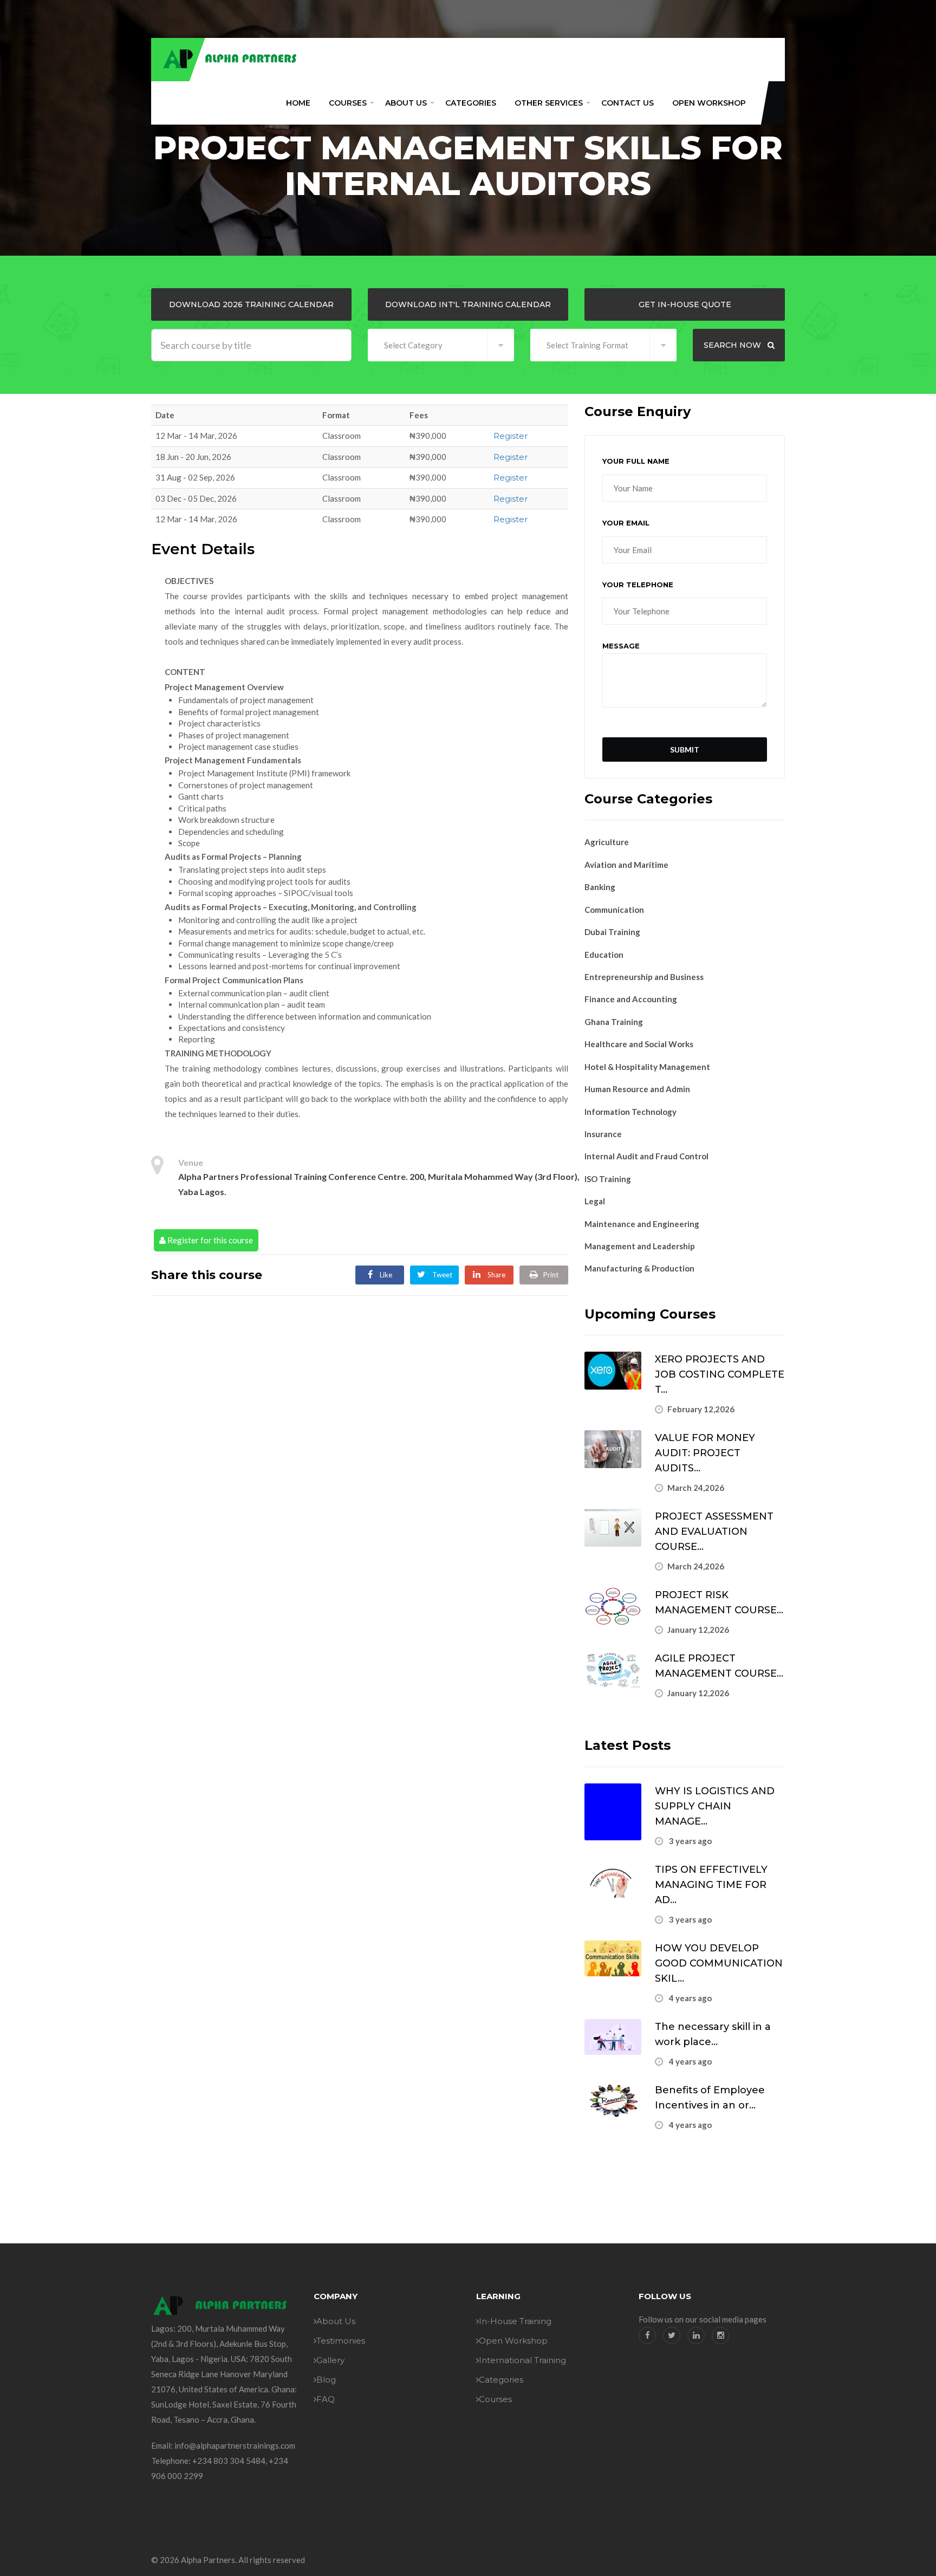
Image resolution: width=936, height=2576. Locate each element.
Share (496, 1275)
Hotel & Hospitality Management (647, 1067)
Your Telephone (638, 585)
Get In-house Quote (685, 304)
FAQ (326, 2399)
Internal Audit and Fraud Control (646, 1156)
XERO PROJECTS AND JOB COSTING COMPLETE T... (720, 1374)
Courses (348, 103)
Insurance (603, 1134)
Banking (600, 887)
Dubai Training (612, 932)
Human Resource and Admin (637, 1089)
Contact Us (628, 103)
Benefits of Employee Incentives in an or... (710, 2098)
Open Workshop (709, 103)
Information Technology (630, 1112)
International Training (522, 2360)
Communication (614, 910)
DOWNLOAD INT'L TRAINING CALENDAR (468, 304)
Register (511, 436)
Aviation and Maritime (626, 865)
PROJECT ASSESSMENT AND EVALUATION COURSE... (714, 1532)
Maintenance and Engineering (642, 1224)
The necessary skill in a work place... (713, 2034)
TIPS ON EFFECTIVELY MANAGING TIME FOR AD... (711, 1885)
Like (385, 1275)
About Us (406, 103)
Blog (326, 2380)
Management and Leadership (640, 1246)
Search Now (733, 345)
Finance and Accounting (631, 999)
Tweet (441, 1275)
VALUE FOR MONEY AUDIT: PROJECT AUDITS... (705, 1453)
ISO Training (608, 1179)
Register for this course (209, 1240)
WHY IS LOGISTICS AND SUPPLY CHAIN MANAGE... (715, 1806)
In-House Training (515, 2321)
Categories (471, 103)
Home (298, 103)
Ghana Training (614, 1022)
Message (621, 646)
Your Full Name (636, 461)
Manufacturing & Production (639, 1268)
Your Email (626, 523)
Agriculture (607, 842)
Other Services (549, 103)
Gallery (330, 2360)
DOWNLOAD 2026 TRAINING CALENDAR (251, 304)
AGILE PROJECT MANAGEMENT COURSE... (719, 1666)
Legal (595, 1201)
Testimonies (341, 2341)
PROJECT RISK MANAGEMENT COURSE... (719, 1602)
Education (604, 955)
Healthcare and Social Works (639, 1044)
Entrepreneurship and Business (644, 977)
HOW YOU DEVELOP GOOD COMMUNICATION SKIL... (719, 1963)
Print (551, 1275)
